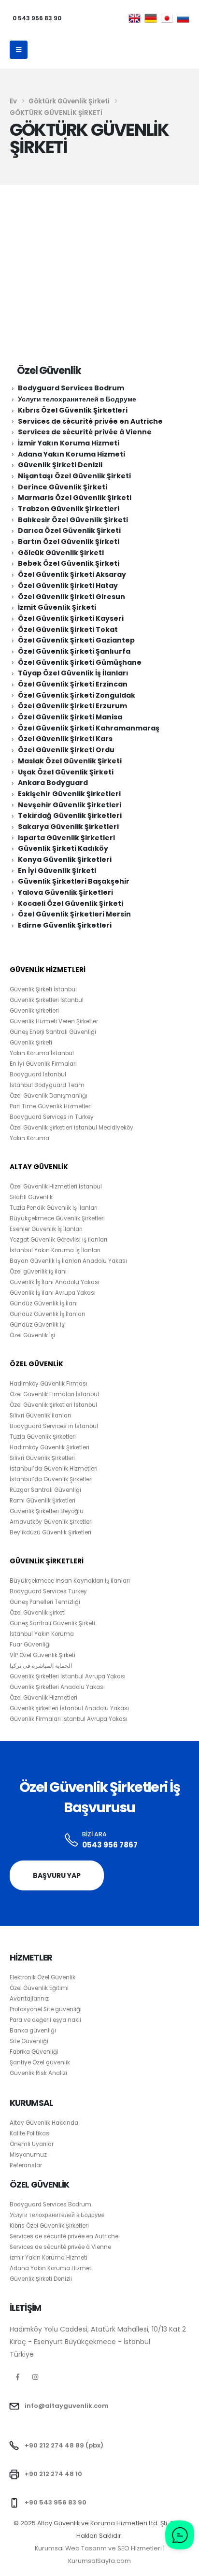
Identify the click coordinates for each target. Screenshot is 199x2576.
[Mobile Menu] (19, 50)
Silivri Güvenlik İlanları (40, 1416)
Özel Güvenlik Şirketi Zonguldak (77, 695)
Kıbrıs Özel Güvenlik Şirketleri (73, 410)
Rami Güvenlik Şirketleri (43, 1501)
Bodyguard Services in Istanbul (54, 1426)
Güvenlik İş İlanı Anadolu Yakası (55, 1282)
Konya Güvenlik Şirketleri (65, 859)
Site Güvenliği (29, 2041)
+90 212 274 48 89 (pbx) (64, 2445)
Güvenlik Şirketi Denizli (60, 465)
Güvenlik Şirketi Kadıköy (63, 848)
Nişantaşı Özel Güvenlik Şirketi (74, 476)
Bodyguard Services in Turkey (52, 1117)
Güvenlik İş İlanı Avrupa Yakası (53, 1293)
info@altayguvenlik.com (67, 2406)
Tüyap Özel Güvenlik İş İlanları (73, 673)
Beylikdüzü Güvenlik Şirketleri (50, 1532)
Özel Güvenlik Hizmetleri (43, 1698)
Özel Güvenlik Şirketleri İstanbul (53, 1405)
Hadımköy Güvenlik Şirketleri (50, 1447)
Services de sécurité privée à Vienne (85, 432)
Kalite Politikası (30, 2133)
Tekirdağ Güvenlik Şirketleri (70, 816)
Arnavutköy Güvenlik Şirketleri (51, 1522)
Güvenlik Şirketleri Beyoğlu (47, 1511)
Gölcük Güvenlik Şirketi (61, 553)
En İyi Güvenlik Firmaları (43, 1064)
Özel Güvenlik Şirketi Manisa (70, 717)
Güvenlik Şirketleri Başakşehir (74, 881)
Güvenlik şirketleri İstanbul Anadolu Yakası (69, 1708)
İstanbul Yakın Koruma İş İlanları (55, 1250)
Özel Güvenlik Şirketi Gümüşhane (80, 662)
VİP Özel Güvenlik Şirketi (43, 1655)
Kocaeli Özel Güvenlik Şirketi (71, 903)
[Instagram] (36, 2377)
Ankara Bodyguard (53, 783)
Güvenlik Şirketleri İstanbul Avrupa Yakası (68, 1676)
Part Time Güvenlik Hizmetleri (51, 1106)
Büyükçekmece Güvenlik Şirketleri (57, 1218)
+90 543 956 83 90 (56, 2502)
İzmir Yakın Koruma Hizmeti (69, 443)
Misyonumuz (28, 2155)
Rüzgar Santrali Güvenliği (45, 1490)
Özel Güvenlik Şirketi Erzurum (72, 706)
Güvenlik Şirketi (31, 1043)
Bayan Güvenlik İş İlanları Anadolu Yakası (68, 1261)
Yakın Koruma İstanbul (42, 1053)
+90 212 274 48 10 (53, 2474)
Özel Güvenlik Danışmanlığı (49, 1096)
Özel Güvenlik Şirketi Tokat (68, 630)
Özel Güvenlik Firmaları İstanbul (54, 1394)
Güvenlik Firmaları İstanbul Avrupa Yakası (69, 1719)
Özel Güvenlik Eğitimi (39, 1988)
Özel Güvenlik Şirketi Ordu (66, 750)
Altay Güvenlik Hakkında (44, 2123)
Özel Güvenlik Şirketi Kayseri (71, 618)
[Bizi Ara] (72, 1840)
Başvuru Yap (57, 1875)
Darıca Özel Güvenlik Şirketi (69, 530)
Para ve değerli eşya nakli (45, 2020)
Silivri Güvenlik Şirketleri (42, 1458)
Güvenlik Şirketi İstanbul (43, 989)
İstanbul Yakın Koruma (42, 1634)
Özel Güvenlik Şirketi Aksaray (72, 574)
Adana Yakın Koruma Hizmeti (71, 454)
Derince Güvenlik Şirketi (63, 487)
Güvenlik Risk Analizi (38, 2073)
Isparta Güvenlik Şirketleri (66, 838)
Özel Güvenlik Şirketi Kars (65, 739)
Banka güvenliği (33, 2031)
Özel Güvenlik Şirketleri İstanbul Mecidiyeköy (71, 1128)
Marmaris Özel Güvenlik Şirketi (75, 498)
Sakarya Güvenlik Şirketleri (68, 827)
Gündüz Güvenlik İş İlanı (44, 1303)
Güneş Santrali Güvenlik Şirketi (52, 1623)
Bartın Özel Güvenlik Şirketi (69, 542)
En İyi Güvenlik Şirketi (57, 871)
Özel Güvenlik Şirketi (38, 1613)
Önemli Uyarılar (32, 2144)
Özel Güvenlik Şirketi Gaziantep (76, 640)
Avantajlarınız (29, 1999)
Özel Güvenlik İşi (32, 1335)
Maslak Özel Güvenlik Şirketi (70, 761)
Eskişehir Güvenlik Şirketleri (69, 794)
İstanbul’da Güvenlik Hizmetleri (54, 1469)
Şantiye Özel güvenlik (40, 2062)
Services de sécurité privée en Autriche (90, 421)
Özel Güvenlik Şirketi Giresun (71, 597)
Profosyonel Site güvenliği (46, 2009)
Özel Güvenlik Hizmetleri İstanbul (56, 1187)
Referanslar (26, 2165)
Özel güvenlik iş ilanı (38, 1272)
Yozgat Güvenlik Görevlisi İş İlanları (58, 1240)
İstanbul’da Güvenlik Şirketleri (51, 1479)
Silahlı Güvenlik (31, 1197)
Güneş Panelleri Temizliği (45, 1602)
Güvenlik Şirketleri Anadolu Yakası (57, 1687)
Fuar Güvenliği (30, 1645)
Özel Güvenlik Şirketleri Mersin (74, 914)
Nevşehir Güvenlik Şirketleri (70, 805)
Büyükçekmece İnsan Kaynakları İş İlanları (70, 1581)
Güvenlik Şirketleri (34, 1011)
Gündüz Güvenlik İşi (38, 1325)
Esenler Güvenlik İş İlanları (46, 1229)
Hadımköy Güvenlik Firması (49, 1384)
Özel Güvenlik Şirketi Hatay (68, 586)
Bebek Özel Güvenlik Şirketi (69, 563)
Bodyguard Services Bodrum (71, 388)
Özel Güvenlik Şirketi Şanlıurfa (74, 651)
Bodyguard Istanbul (38, 1074)
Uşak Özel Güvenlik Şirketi (66, 772)
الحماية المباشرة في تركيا (41, 1666)
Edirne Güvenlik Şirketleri (65, 925)
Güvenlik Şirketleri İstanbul (47, 1000)
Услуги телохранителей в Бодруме (77, 399)
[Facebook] (18, 2377)
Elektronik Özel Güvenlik (43, 1977)
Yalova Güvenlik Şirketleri (65, 892)
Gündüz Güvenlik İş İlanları (47, 1314)
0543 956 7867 (110, 1845)
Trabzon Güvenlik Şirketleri (69, 509)
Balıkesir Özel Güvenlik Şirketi (73, 520)
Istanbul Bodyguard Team (47, 1085)
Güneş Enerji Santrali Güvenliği (53, 1032)
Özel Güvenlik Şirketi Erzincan (73, 684)
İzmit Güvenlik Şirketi (57, 607)
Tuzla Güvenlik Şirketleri (43, 1437)
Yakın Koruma (29, 1138)
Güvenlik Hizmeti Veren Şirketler (54, 1021)
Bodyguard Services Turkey (48, 1591)
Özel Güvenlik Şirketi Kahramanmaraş (89, 728)
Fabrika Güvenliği (34, 2052)
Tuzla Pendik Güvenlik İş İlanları (54, 1208)
